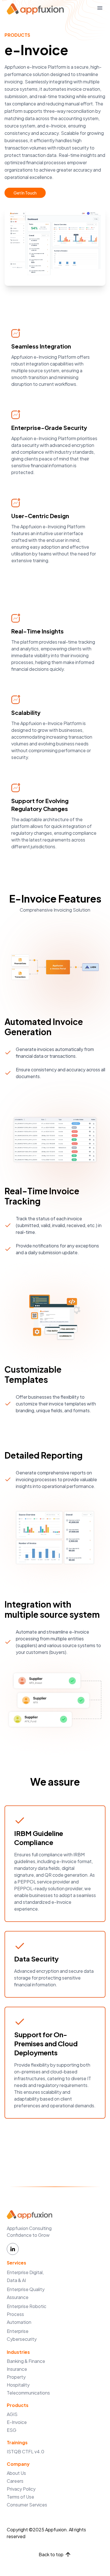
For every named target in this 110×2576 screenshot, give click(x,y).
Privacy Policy (21, 2489)
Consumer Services (27, 2505)
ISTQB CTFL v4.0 (26, 2451)
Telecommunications (28, 2393)
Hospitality (18, 2385)
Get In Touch (25, 193)
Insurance (17, 2369)
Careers (15, 2481)
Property (16, 2377)
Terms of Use (20, 2497)
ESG (12, 2430)
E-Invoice (17, 2422)
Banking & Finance (26, 2361)
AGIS (12, 2414)
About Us (16, 2473)
